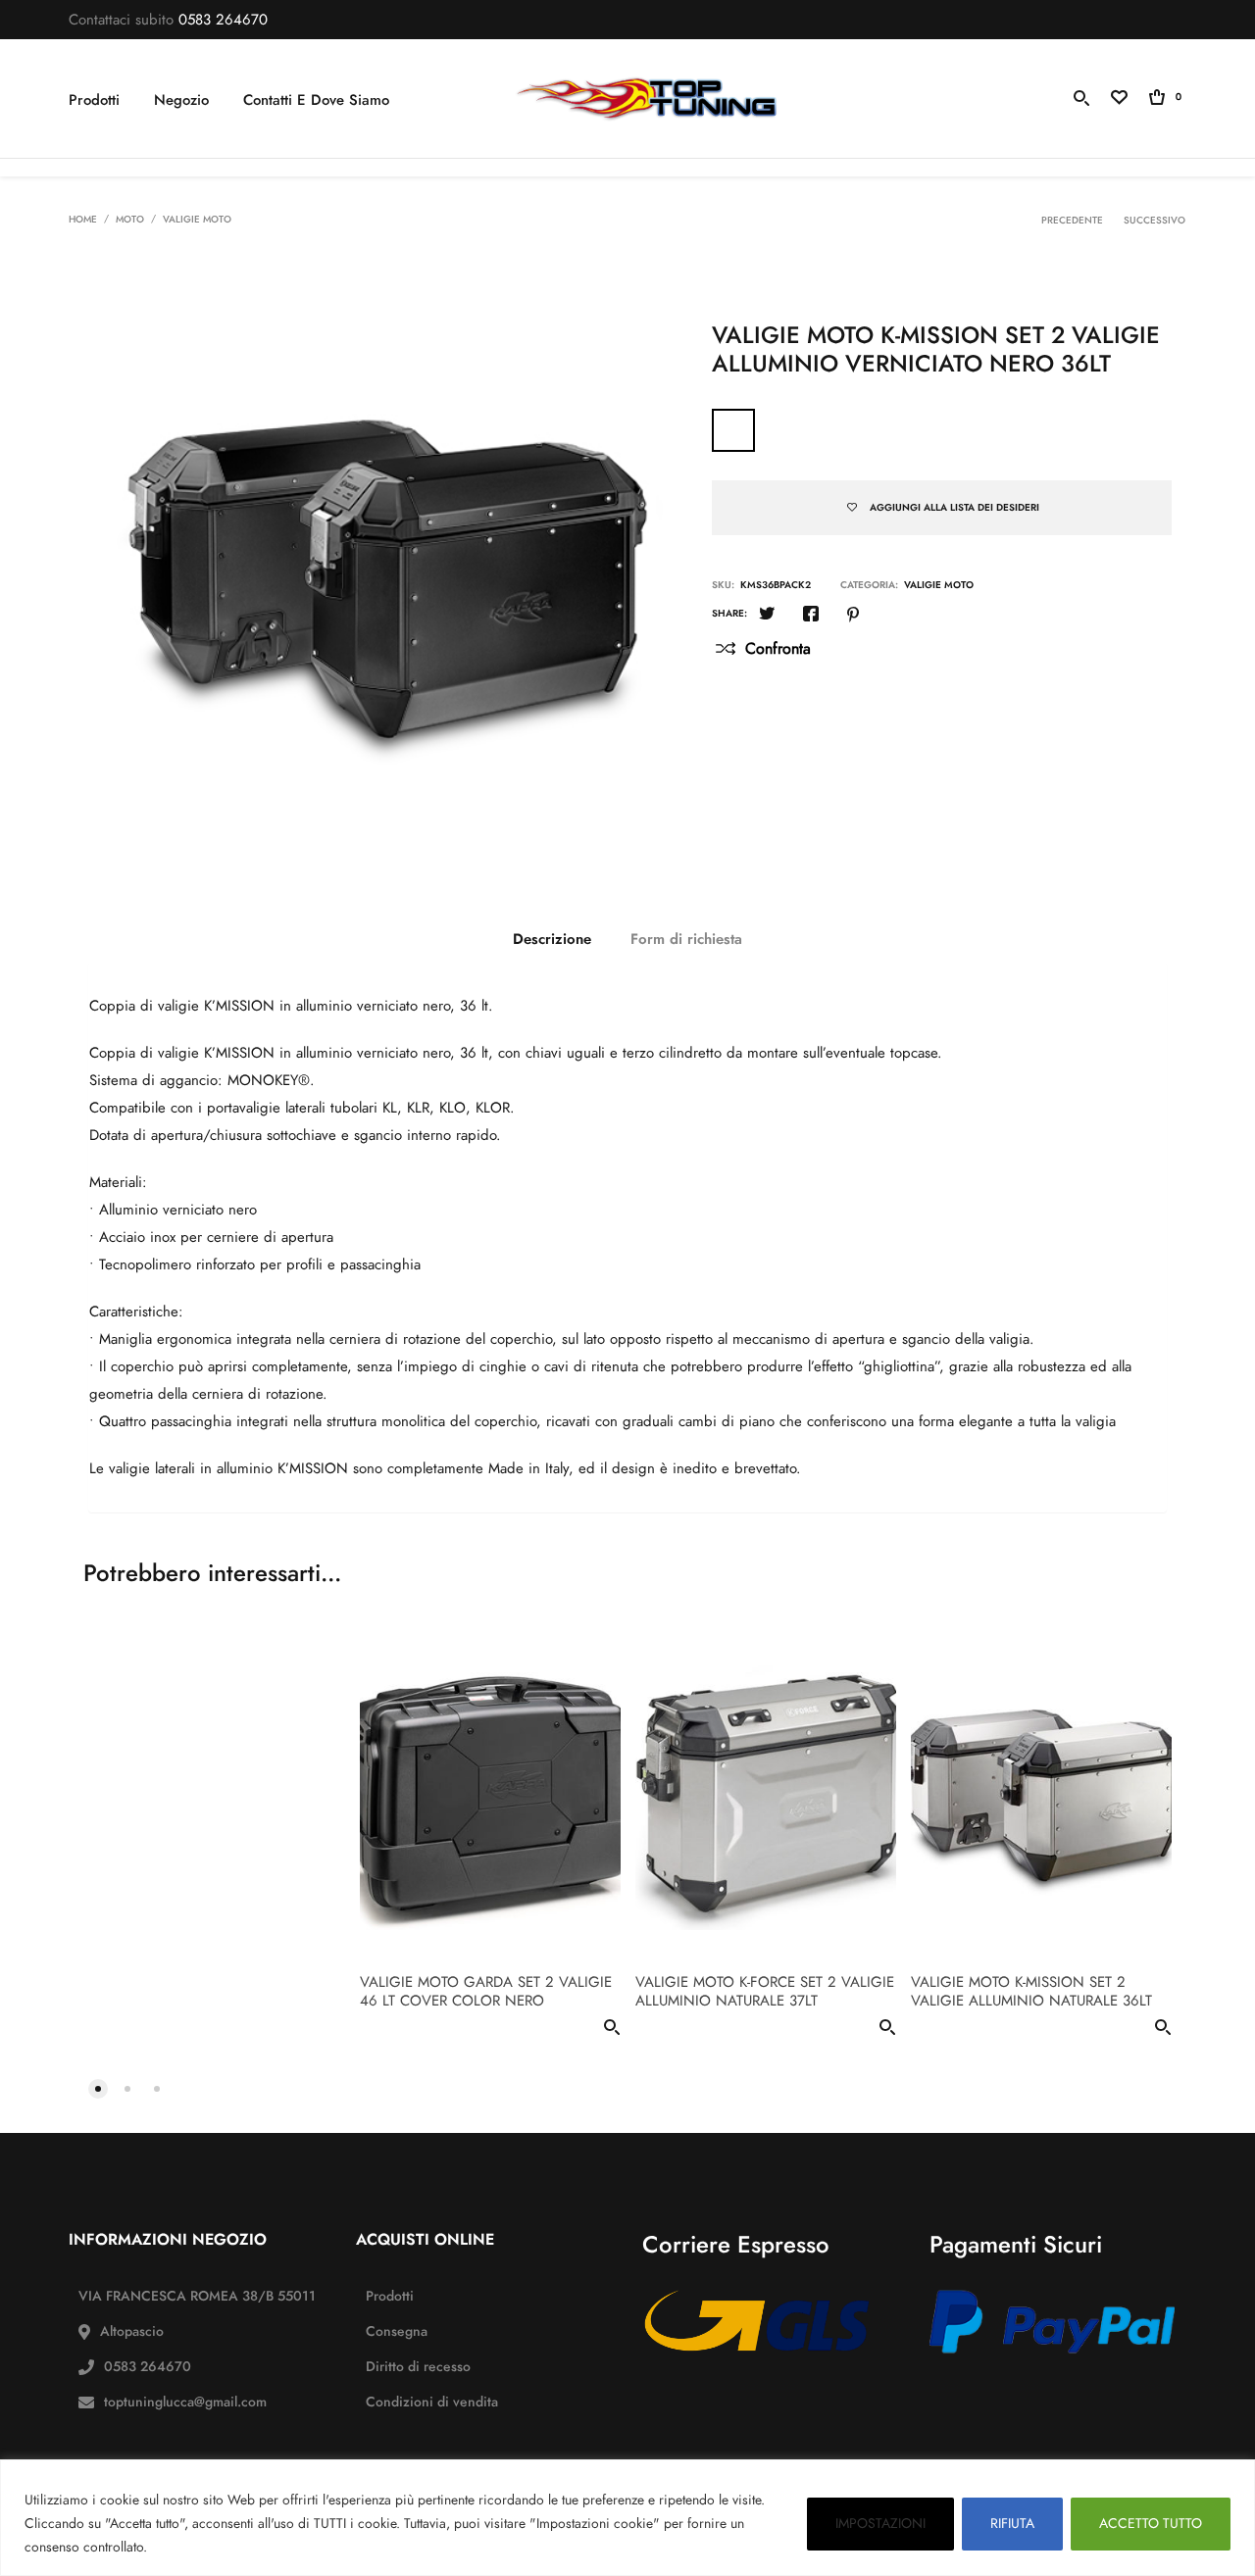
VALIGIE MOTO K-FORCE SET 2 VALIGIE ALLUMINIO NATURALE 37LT (765, 1991)
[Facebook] (811, 616)
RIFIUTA (1012, 2524)
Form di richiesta (686, 939)
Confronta (778, 649)
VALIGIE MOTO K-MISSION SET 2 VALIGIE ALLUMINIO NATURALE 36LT (1031, 1991)
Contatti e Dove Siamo (316, 100)
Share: (729, 614)
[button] (98, 2087)
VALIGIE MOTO (197, 220)
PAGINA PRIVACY (209, 2547)
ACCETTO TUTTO (1151, 2524)
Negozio (181, 100)
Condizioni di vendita (432, 2402)
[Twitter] (767, 616)
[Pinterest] (853, 616)
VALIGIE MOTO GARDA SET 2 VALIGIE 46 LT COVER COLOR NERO (486, 1991)
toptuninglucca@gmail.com (185, 2402)
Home (83, 220)
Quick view (612, 2031)
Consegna (397, 2331)
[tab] (552, 939)
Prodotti (94, 100)
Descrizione (552, 939)
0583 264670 (223, 20)
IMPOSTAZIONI (880, 2524)
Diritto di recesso (418, 2367)
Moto (130, 220)
